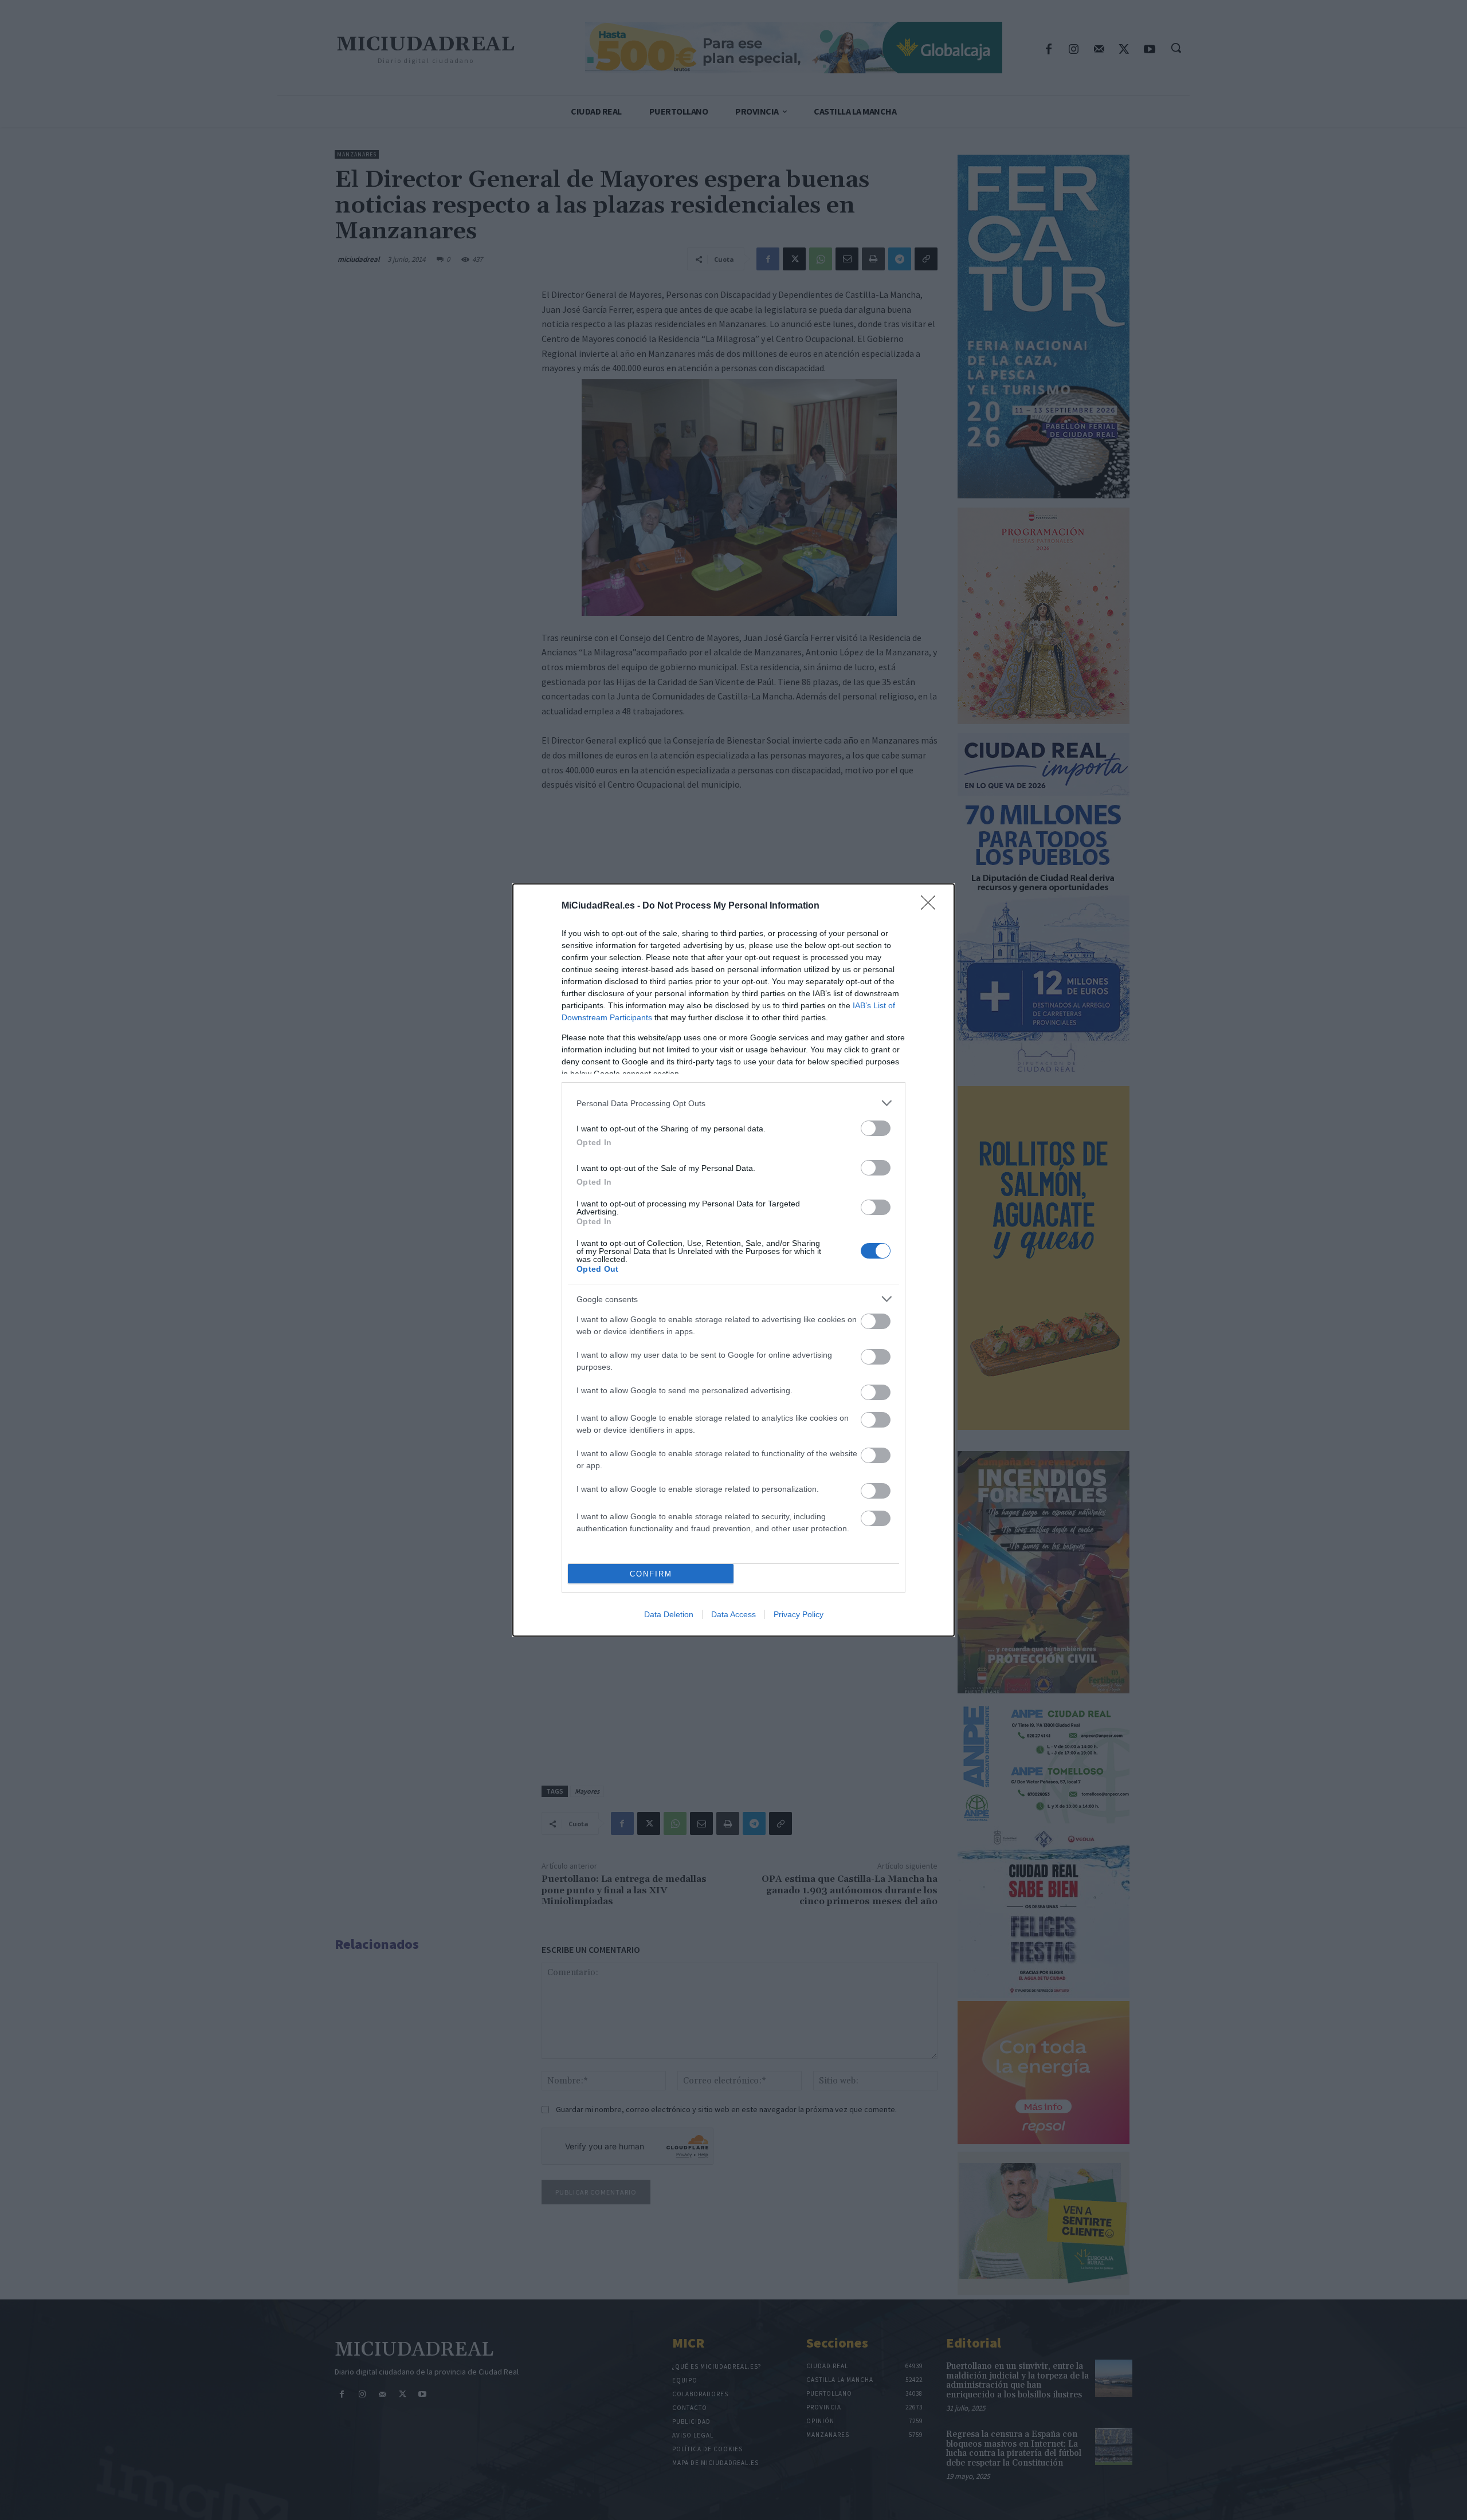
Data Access (733, 1614)
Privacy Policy (799, 1614)
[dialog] (733, 1260)
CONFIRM (651, 1574)
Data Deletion (669, 1614)
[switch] (876, 1128)
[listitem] (733, 1103)
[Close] (932, 906)
